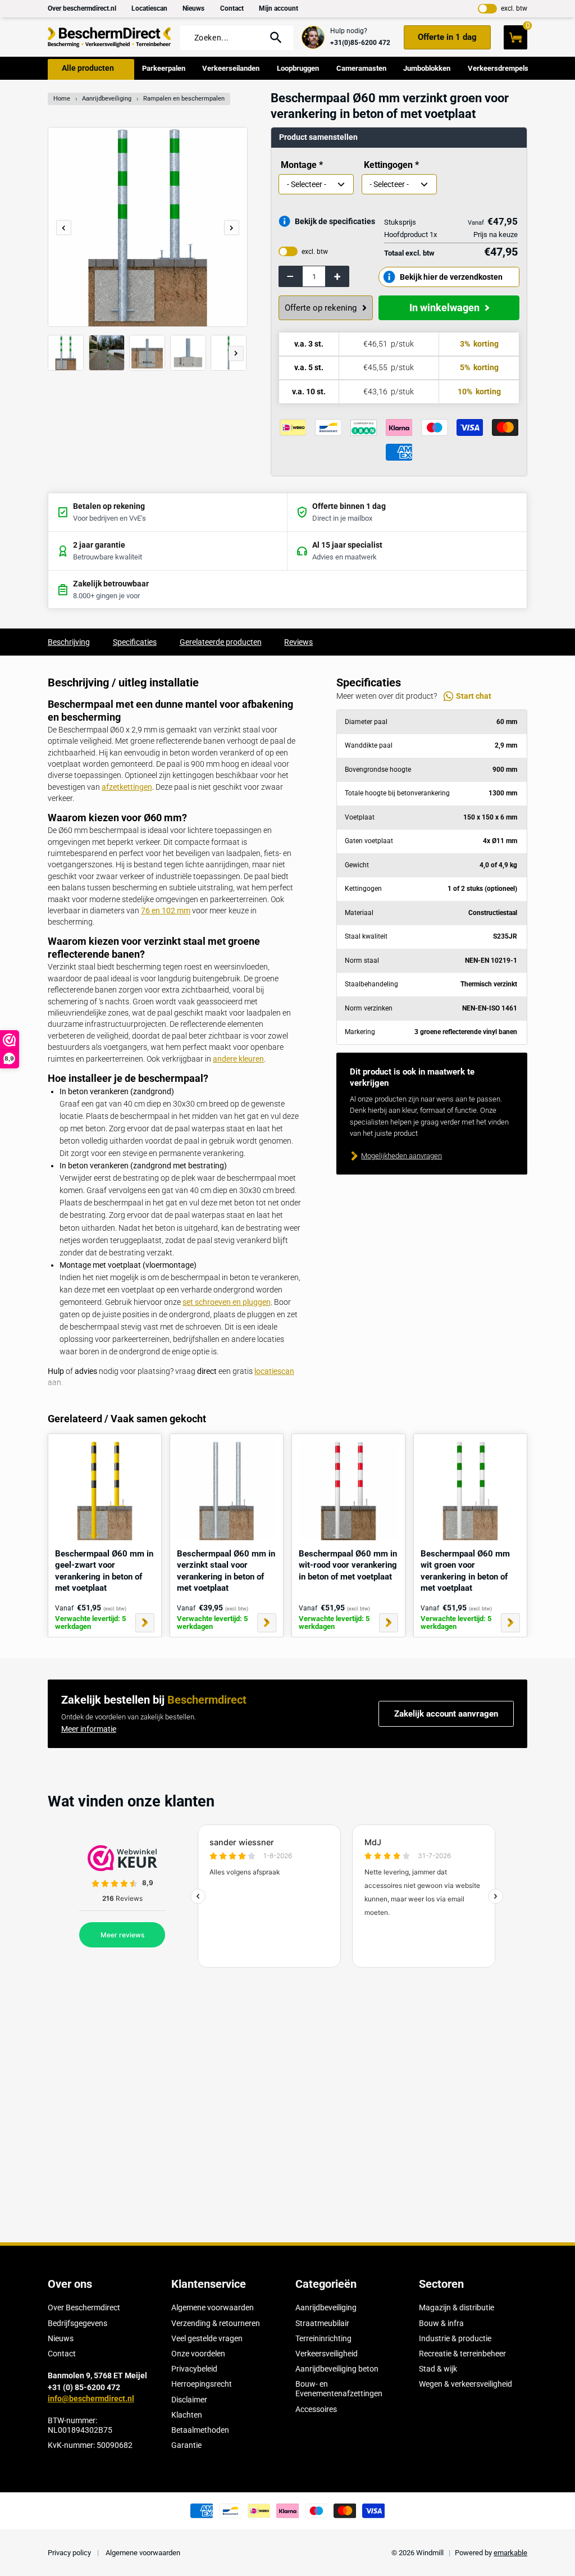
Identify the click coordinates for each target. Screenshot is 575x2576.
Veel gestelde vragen (207, 2338)
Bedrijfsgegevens (77, 2323)
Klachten (187, 2415)
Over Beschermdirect (84, 2308)
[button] (232, 228)
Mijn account (279, 8)
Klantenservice (209, 2284)
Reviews (298, 642)
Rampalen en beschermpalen (184, 99)
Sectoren (441, 2284)
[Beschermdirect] (109, 37)
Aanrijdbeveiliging (107, 99)
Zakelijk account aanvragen (446, 1714)
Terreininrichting (323, 2338)
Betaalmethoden (200, 2430)
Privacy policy (70, 2553)
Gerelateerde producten (221, 642)
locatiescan (274, 1371)
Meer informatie (89, 1729)
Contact (232, 8)
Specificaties (135, 642)
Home (62, 99)
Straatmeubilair (322, 2323)
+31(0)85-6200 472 (360, 43)
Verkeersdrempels (498, 68)
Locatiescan (149, 8)
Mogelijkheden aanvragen (401, 1156)
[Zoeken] (276, 37)
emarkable (510, 2553)
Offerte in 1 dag (447, 37)
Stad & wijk (438, 2369)
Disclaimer (189, 2400)
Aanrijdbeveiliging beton (337, 2369)
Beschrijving (69, 642)
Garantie (186, 2445)
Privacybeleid (194, 2369)
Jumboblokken (427, 68)
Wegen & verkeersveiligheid (466, 2384)
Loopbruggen (298, 68)
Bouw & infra (441, 2323)
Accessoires (316, 2409)
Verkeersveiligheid (327, 2354)
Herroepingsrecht (202, 2384)
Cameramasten (361, 68)
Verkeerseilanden (231, 68)
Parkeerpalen (164, 68)
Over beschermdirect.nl (82, 8)
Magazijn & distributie (457, 2308)
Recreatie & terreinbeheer (462, 2354)
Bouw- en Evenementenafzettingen (339, 2389)
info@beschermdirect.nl (91, 2398)
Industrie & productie (455, 2338)
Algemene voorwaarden (213, 2308)
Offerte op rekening (321, 308)
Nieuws (193, 8)
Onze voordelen (198, 2354)
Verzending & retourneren (216, 2323)
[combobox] (225, 38)
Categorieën (326, 2284)
